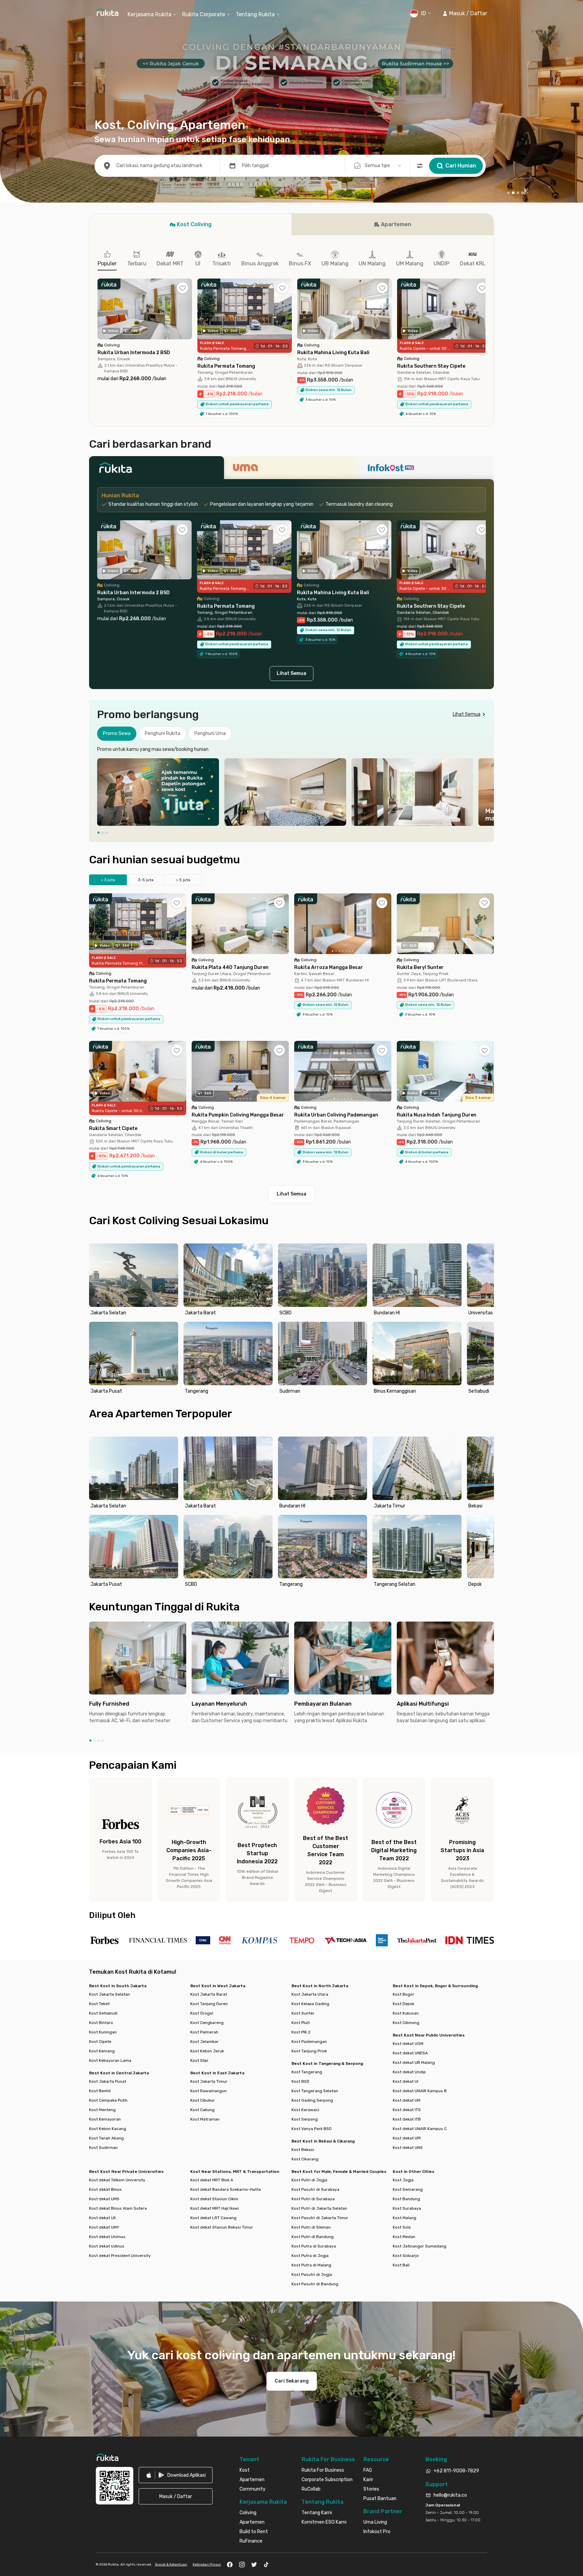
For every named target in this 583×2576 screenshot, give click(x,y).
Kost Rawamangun (209, 2091)
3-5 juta (146, 880)
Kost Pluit (301, 2023)
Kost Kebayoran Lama (110, 2060)
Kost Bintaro (101, 2023)
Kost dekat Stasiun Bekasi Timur (222, 2227)
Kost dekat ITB (407, 2119)
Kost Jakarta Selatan (109, 1994)
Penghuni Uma (210, 733)
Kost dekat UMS (104, 2199)
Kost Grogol (202, 2013)
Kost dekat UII (102, 2218)
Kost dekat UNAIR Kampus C (420, 2129)
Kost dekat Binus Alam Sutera (118, 2208)
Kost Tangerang (307, 2072)
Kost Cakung (202, 2110)
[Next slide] (487, 792)
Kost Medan (404, 2237)
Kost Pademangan (309, 2042)
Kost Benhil (100, 2091)
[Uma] (291, 470)
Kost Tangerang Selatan (315, 2091)
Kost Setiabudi (103, 2013)
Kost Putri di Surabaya (313, 2199)
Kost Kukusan (406, 2013)
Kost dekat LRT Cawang (213, 2218)
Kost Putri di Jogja (309, 2180)
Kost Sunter (303, 2013)
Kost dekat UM (407, 2100)
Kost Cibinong (406, 2023)
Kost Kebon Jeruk (207, 2051)
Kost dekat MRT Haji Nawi (215, 2208)
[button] (465, 14)
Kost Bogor (404, 1994)
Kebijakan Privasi (207, 2565)
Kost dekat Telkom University (117, 2180)
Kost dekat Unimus (107, 2237)
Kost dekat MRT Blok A (212, 2180)
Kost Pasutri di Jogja (312, 2275)
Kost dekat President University (120, 2256)
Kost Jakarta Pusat (108, 2081)
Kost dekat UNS (408, 2148)
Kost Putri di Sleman (311, 2227)
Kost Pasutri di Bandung (315, 2284)
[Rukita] (157, 470)
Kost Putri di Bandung (313, 2237)
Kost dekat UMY (104, 2227)
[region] (291, 792)
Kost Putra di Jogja (310, 2256)
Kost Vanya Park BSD (312, 2129)
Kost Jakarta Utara (310, 1994)
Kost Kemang (102, 2051)
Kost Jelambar (204, 2042)
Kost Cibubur (203, 2100)
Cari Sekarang (292, 2381)
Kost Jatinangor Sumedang (420, 2246)
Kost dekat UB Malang (414, 2062)
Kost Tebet (99, 2004)
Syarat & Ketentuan (171, 2565)
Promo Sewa (117, 733)
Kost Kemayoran (105, 2119)
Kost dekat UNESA (410, 2053)
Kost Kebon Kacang (108, 2129)
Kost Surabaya (407, 2208)
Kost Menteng (102, 2110)
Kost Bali (401, 2265)
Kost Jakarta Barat (209, 1994)
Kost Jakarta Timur (209, 2081)
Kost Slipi (199, 2060)
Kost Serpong (305, 2119)
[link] (176, 2475)
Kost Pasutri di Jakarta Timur (320, 2218)
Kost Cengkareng (207, 2023)
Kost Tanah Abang (106, 2138)
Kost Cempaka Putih (108, 2100)
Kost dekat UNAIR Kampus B (420, 2091)
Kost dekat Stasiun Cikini (214, 2199)
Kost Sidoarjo (406, 2256)
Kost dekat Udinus (107, 2246)
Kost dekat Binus (105, 2189)
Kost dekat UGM (408, 2044)
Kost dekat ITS (407, 2110)
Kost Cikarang (305, 2159)
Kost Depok (404, 2004)
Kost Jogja (403, 2180)
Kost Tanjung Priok (309, 2051)
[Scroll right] (485, 314)
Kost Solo (402, 2227)
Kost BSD (300, 2081)
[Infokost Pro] (426, 470)
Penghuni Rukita (162, 733)
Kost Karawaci (305, 2110)
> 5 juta (183, 880)
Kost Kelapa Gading (310, 2004)
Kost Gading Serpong (312, 2100)
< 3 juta (108, 880)
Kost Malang (405, 2218)
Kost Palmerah (204, 2032)
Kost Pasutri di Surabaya (315, 2189)
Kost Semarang (408, 2189)
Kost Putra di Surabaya (314, 2246)
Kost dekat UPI (407, 2138)
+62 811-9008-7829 (456, 2471)
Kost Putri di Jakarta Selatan (319, 2208)
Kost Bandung (406, 2199)
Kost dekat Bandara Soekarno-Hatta (226, 2189)
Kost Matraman (205, 2119)
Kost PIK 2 (301, 2032)
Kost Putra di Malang (311, 2265)
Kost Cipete (100, 2042)
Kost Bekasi (303, 2150)
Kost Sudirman (103, 2148)
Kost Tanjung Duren (209, 2004)
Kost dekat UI (406, 2081)
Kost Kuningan (103, 2032)
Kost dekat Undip (409, 2072)
